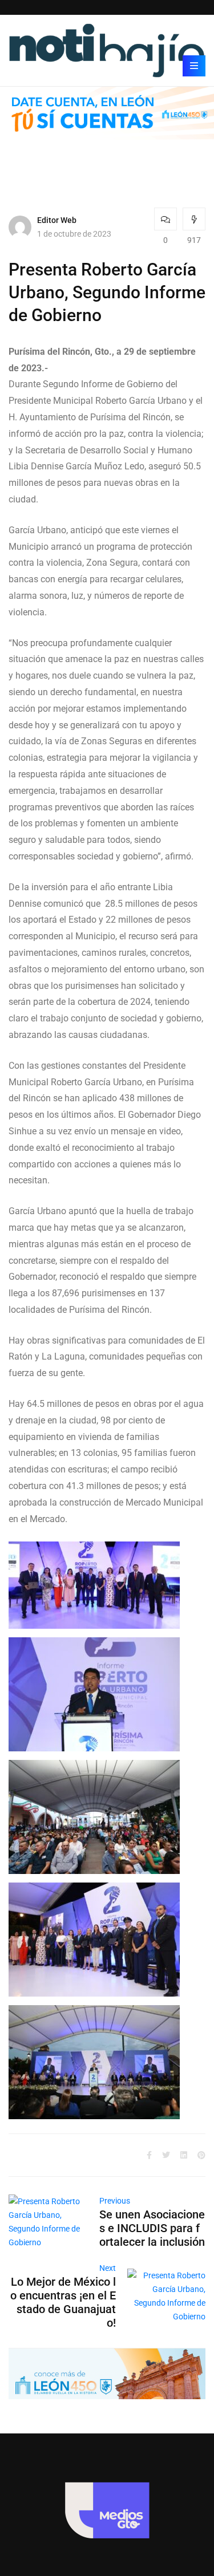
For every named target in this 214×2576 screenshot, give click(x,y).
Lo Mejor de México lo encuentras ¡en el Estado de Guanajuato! (63, 2302)
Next (108, 2268)
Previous (115, 2201)
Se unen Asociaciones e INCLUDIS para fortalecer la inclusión (152, 2228)
